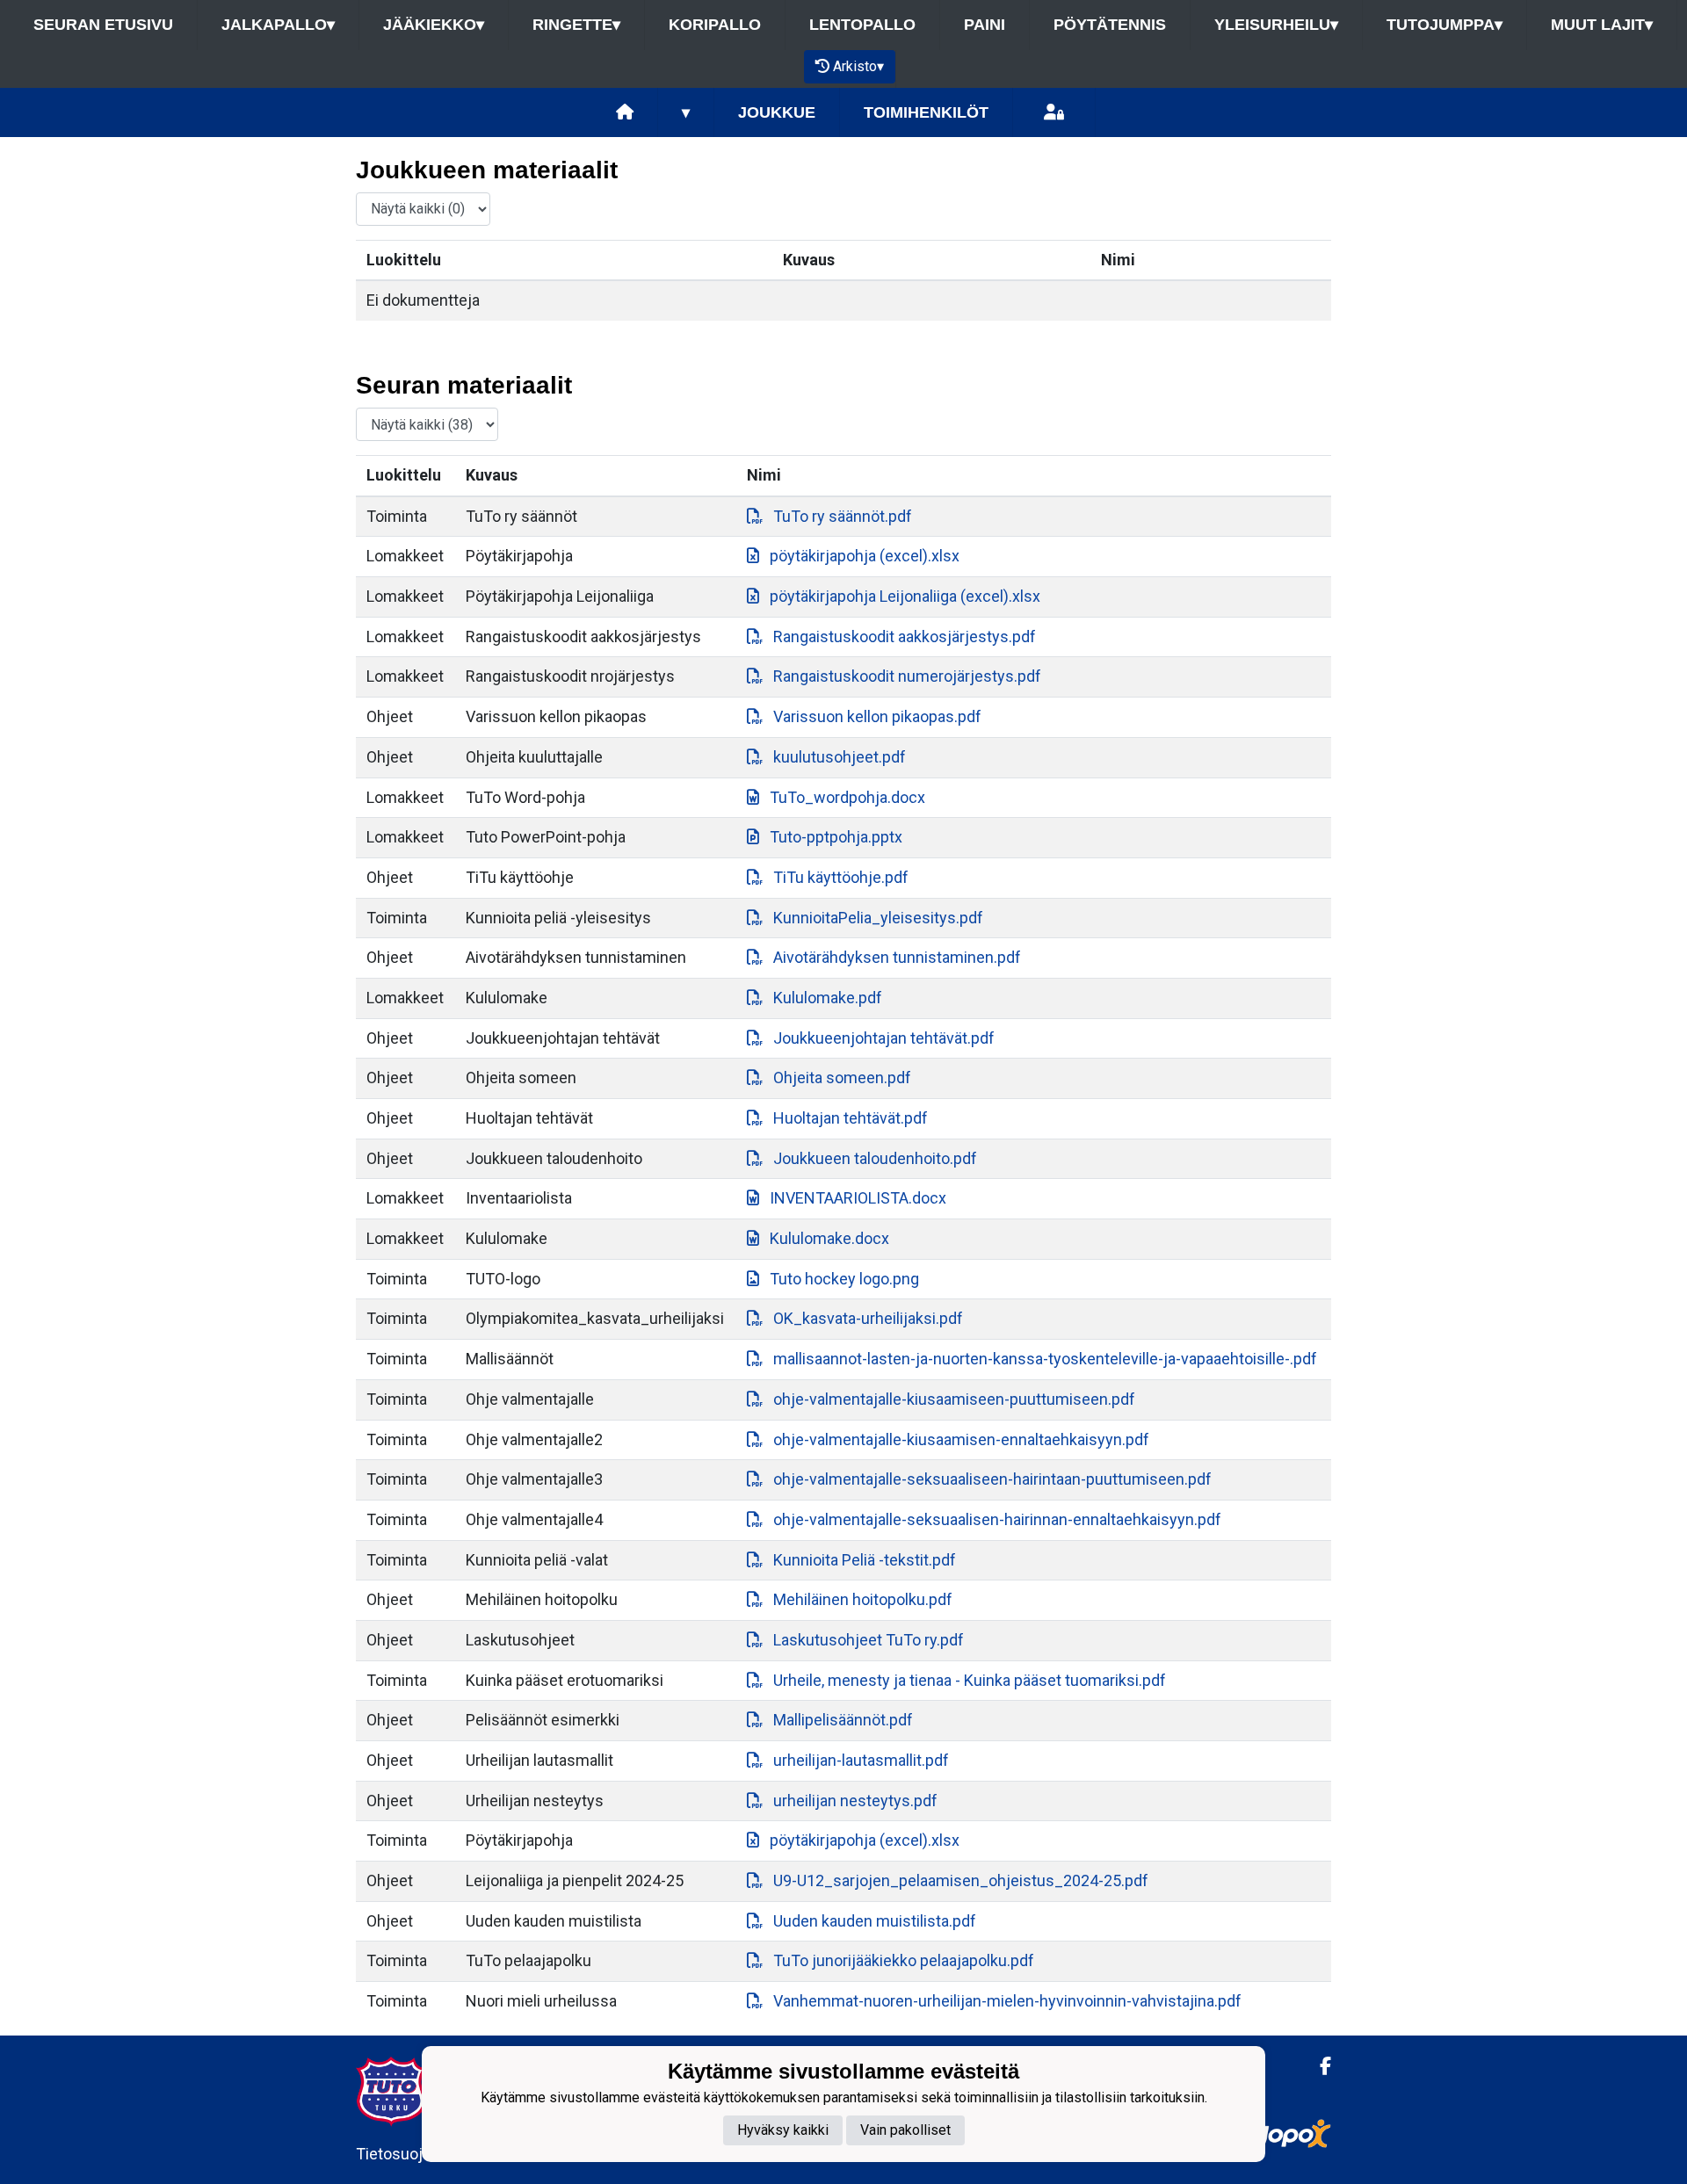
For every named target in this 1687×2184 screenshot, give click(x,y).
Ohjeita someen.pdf (842, 1078)
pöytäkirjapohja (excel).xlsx (865, 556)
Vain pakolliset (905, 2130)
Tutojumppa (1444, 25)
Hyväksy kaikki (783, 2130)
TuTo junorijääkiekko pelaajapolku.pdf (904, 1960)
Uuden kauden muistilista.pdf (875, 1921)
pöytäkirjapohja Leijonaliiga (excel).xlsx (905, 596)
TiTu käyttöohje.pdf (841, 877)
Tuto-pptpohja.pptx (836, 837)
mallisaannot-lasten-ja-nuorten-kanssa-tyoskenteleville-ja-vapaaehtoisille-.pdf (1045, 1359)
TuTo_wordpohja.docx (847, 797)
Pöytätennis (1110, 25)
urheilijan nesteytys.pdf (855, 1801)
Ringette (576, 25)
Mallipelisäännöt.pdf (843, 1720)
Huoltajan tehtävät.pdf (851, 1118)
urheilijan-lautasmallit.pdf (861, 1760)
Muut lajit (1602, 25)
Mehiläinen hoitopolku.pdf (863, 1599)
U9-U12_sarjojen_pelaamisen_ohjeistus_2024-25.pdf (961, 1880)
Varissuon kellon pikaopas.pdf (877, 716)
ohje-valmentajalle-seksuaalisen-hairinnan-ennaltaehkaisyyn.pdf (997, 1519)
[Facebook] (1318, 2066)
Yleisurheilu (1276, 25)
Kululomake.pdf (828, 998)
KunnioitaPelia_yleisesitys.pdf (878, 918)
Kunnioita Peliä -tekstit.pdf (865, 1560)
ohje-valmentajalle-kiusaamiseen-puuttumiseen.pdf (954, 1399)
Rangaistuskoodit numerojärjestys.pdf (907, 676)
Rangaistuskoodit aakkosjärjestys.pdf (905, 636)
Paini (985, 25)
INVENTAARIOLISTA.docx (858, 1198)
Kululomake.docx (829, 1238)
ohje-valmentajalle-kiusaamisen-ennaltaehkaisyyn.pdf (961, 1439)
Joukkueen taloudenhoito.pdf (875, 1158)
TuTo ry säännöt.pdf (843, 516)
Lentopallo (862, 25)
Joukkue (777, 112)
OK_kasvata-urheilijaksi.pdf (868, 1318)
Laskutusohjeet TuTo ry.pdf (869, 1640)
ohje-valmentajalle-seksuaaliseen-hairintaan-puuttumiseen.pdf (992, 1479)
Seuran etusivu (103, 25)
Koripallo (715, 25)
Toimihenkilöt (926, 112)
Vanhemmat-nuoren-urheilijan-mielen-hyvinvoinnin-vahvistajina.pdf (1007, 2001)
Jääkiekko (434, 25)
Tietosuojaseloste (420, 2154)
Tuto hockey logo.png (844, 1279)
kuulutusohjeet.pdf (840, 757)
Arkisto (858, 66)
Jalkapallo (278, 25)
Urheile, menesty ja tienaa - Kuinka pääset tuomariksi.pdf (970, 1680)
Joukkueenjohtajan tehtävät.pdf (884, 1038)
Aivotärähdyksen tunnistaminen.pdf (897, 957)
